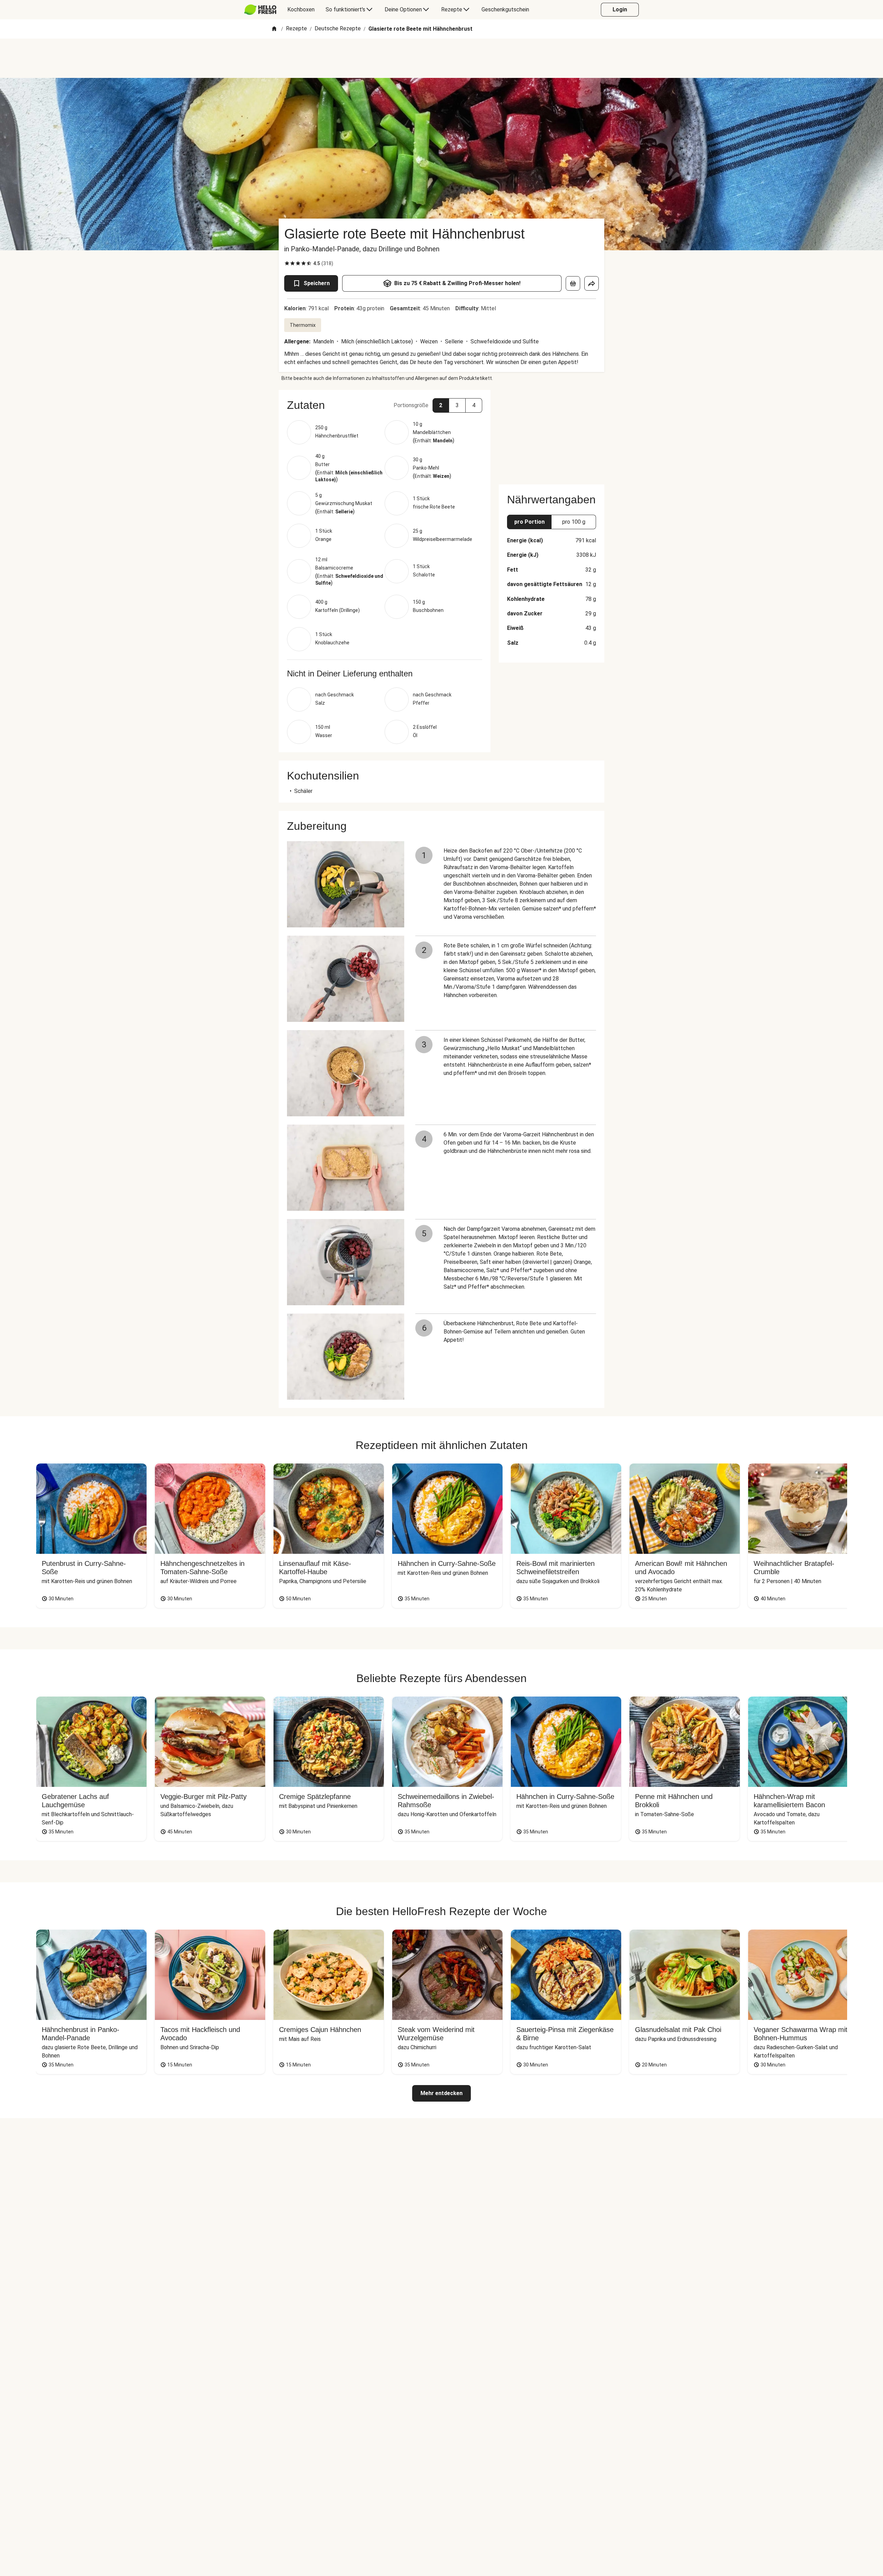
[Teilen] (592, 283)
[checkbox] (287, 263)
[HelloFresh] (260, 10)
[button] (385, 405)
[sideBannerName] (552, 433)
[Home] (274, 29)
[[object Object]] (573, 283)
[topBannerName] (441, 58)
